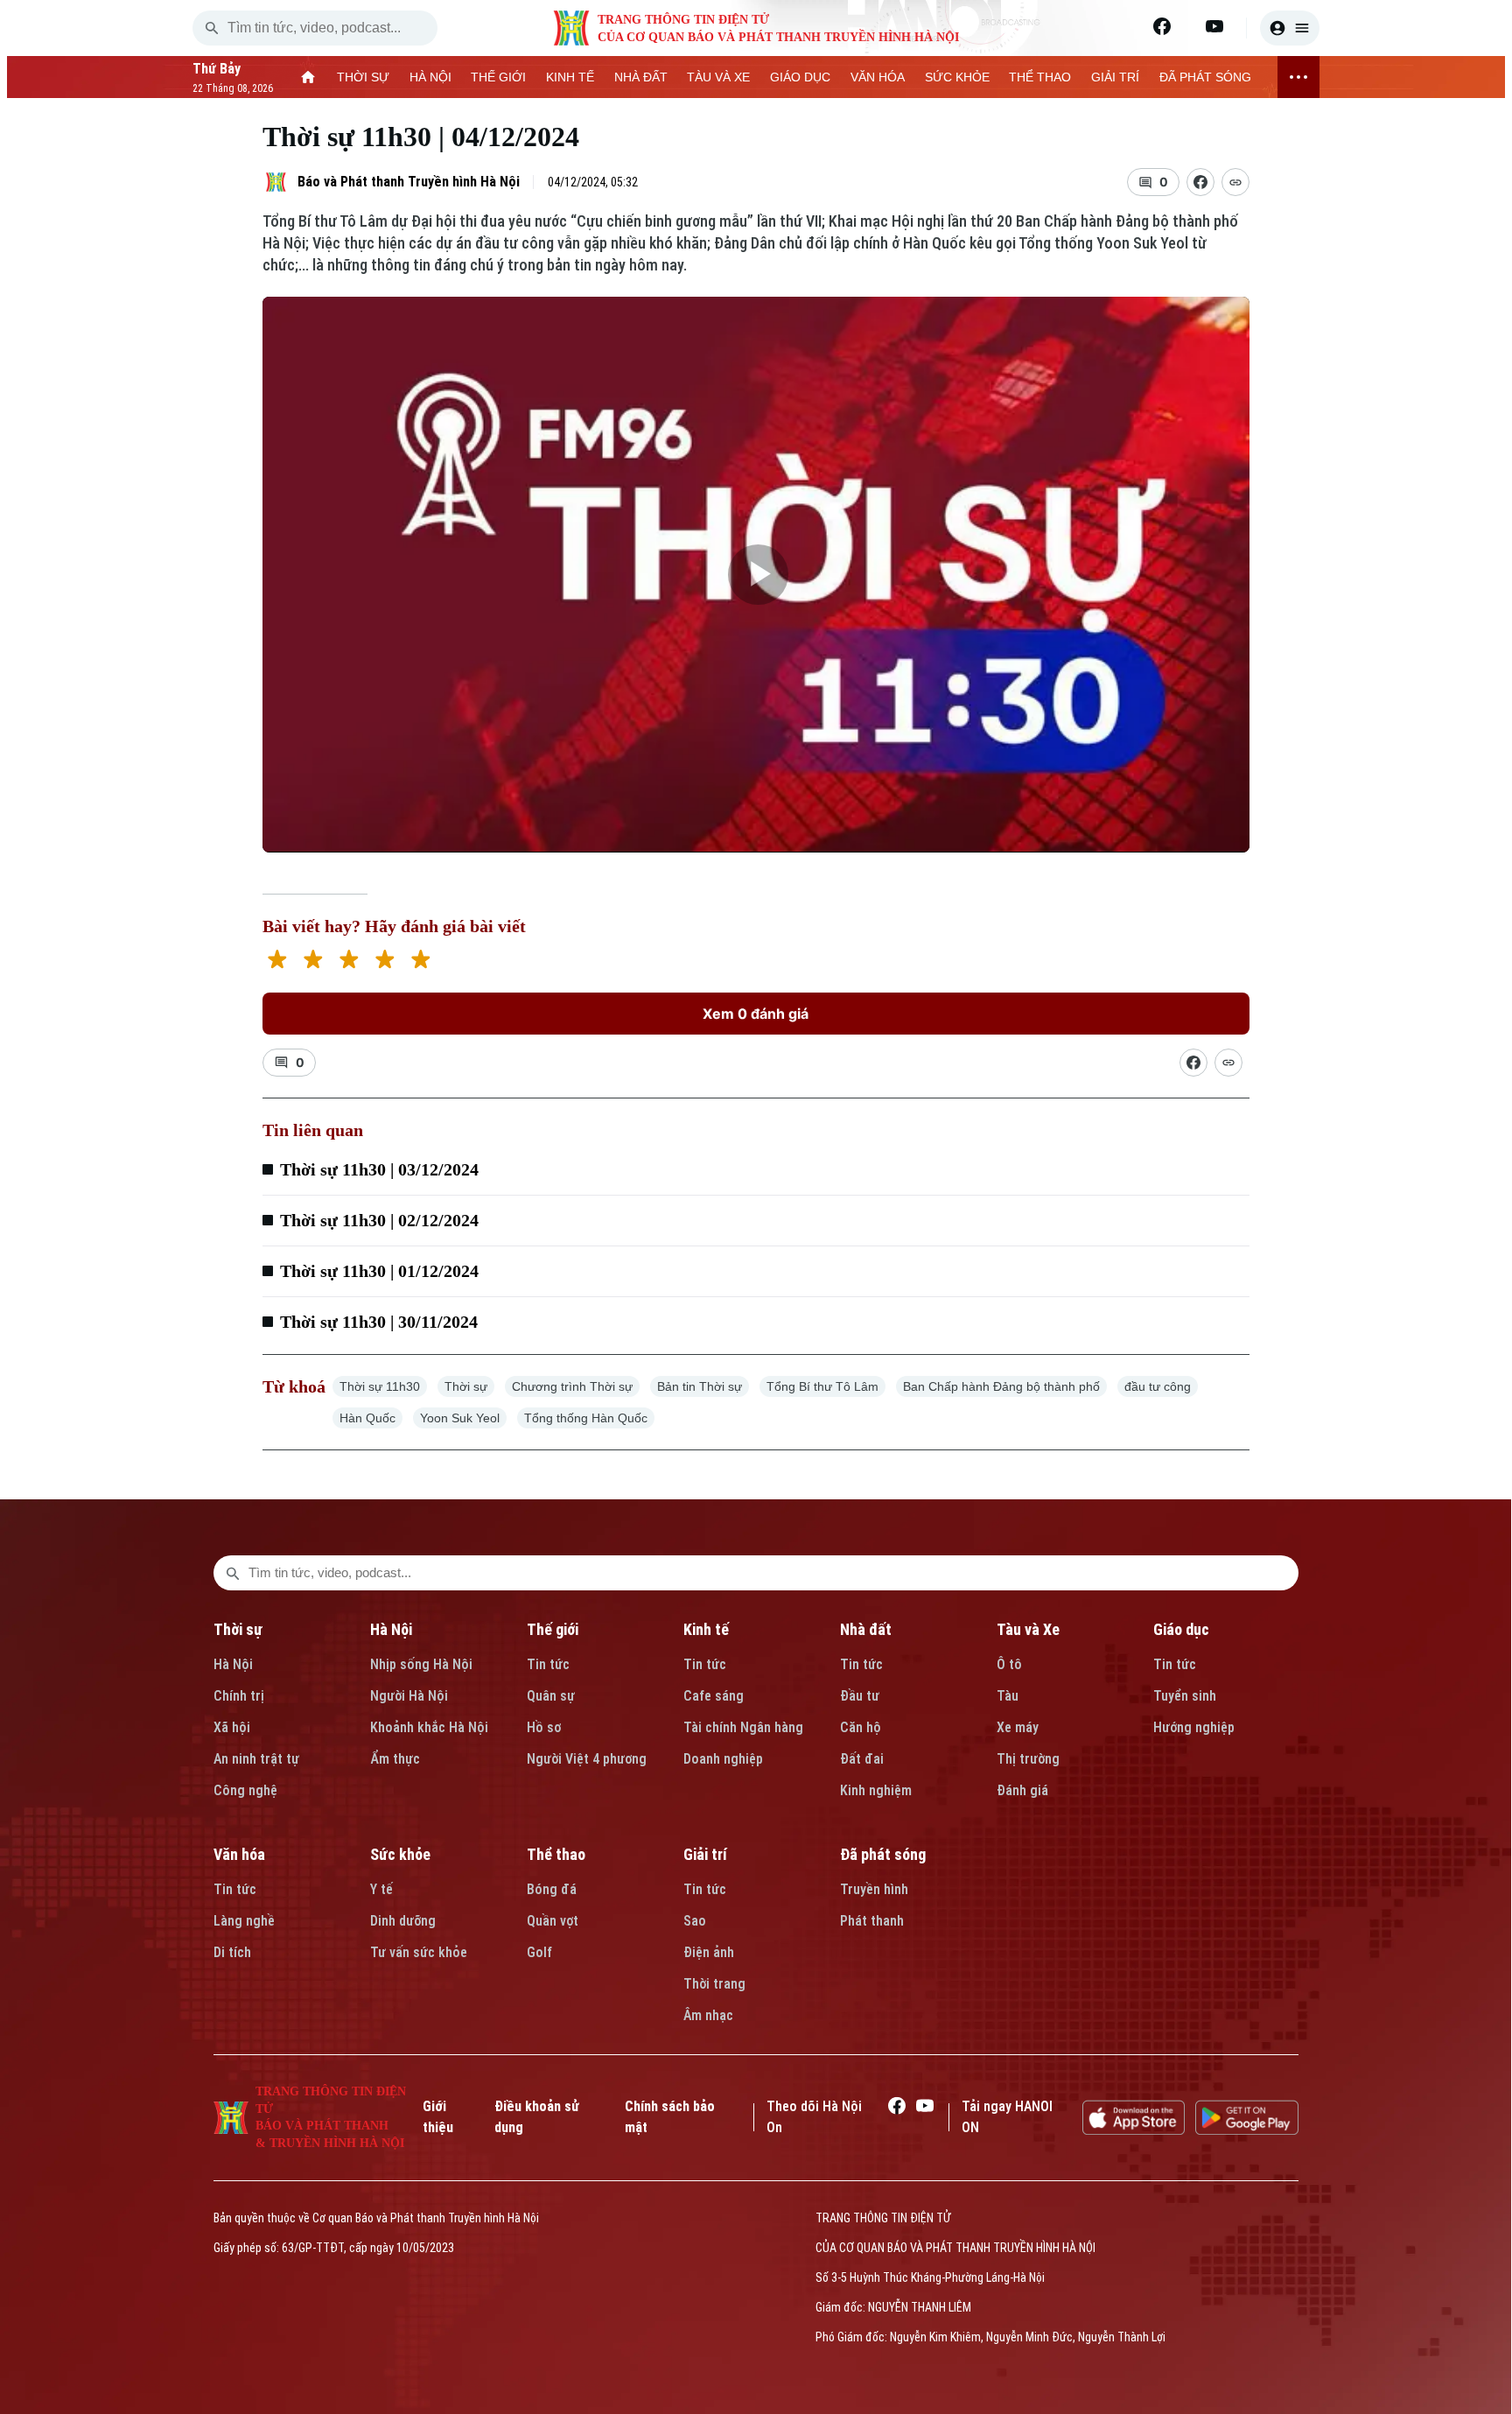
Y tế (381, 1889)
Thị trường (1028, 1759)
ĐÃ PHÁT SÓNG (1205, 77)
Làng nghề (244, 1921)
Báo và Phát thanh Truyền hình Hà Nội (409, 182)
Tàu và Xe (1028, 1629)
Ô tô (1009, 1664)
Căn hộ (861, 1727)
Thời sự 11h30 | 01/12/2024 (379, 1271)
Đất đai (862, 1759)
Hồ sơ (544, 1727)
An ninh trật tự (256, 1759)
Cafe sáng (714, 1696)
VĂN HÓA (878, 77)
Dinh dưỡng (403, 1921)
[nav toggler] (1298, 77)
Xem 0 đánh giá (756, 1014)
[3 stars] (349, 961)
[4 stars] (385, 961)
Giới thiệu (438, 2117)
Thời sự (466, 1386)
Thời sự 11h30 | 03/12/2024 (379, 1169)
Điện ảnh (709, 1952)
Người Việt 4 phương (587, 1759)
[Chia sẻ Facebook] (1200, 182)
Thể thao (556, 1854)
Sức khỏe (400, 1854)
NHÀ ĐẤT (641, 77)
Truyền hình (874, 1889)
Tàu (1008, 1696)
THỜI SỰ (363, 77)
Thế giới (553, 1629)
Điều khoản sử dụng (537, 2117)
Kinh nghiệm (876, 1790)
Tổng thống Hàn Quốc (586, 1418)
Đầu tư (860, 1696)
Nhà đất (866, 1629)
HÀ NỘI (430, 77)
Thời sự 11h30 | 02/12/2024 (379, 1220)
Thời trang (714, 1984)
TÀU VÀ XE (718, 77)
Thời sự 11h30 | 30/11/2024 (379, 1322)
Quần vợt (553, 1921)
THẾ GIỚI (498, 77)
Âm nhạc (708, 2015)
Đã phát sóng (883, 1854)
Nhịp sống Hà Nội (421, 1664)
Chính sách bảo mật (670, 2117)
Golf (539, 1952)
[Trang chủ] (308, 77)
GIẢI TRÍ (1115, 77)
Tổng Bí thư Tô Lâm (822, 1386)
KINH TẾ (570, 77)
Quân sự (551, 1696)
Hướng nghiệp (1194, 1727)
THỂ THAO (1040, 77)
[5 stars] (420, 961)
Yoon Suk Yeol (460, 1418)
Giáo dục (1181, 1629)
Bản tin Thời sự (700, 1386)
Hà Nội (233, 1664)
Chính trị (239, 1696)
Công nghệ (245, 1790)
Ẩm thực (395, 1759)
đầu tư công (1158, 1386)
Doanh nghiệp (723, 1759)
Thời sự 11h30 (380, 1386)
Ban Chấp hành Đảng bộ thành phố (1001, 1386)
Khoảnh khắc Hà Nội (429, 1727)
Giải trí (705, 1854)
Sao (695, 1921)
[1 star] (277, 961)
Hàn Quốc (367, 1418)
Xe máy (1018, 1727)
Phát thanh (872, 1921)
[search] (212, 28)
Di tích (232, 1952)
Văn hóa (239, 1854)
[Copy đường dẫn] (1235, 182)
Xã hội (232, 1727)
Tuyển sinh (1185, 1696)
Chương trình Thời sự (572, 1386)
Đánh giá (1022, 1790)
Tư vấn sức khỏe (419, 1952)
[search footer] (233, 1573)
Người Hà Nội (409, 1696)
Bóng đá (552, 1889)
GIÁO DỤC (800, 77)
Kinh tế (706, 1629)
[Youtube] (1214, 26)
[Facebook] (1162, 26)
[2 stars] (313, 961)
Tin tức (548, 1664)
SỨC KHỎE (957, 77)
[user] (1290, 28)
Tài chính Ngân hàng (743, 1727)
